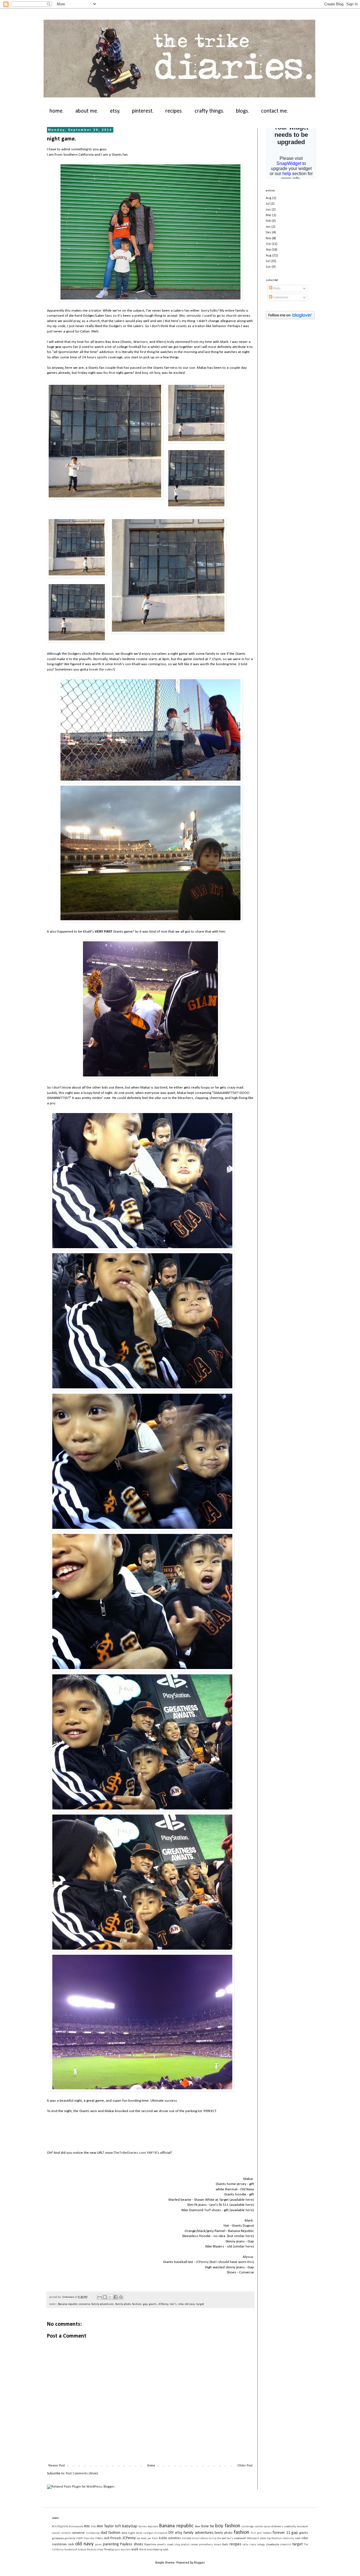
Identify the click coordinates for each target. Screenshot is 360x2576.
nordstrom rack (63, 2544)
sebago (261, 2545)
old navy (190, 2304)
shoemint (285, 2545)
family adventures (103, 2304)
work (135, 2550)
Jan (268, 227)
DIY (171, 2533)
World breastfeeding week (154, 2550)
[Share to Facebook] (116, 2297)
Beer (198, 2527)
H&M (79, 2538)
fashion (137, 2304)
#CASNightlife (60, 2527)
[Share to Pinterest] (121, 2297)
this (250, 2262)
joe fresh (153, 2538)
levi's (173, 2304)
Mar (269, 215)
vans (117, 2550)
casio (267, 2527)
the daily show (95, 2550)
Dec (268, 233)
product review (189, 2545)
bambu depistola (148, 2527)
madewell (240, 2538)
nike (181, 2304)
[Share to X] (110, 2297)
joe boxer (142, 2538)
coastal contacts (61, 2533)
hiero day (89, 2538)
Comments (280, 298)
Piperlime (150, 2545)
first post (256, 2533)
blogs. (243, 111)
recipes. (174, 111)
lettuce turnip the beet (213, 2538)
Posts (276, 289)
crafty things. (209, 111)
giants (153, 2304)
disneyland (161, 2533)
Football (267, 2533)
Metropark (253, 2538)
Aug (269, 198)
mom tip (265, 2538)
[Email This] (100, 2297)
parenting (111, 2544)
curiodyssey (93, 2533)
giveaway (58, 2538)
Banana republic (68, 2304)
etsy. (115, 111)
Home (151, 2466)
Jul (268, 204)
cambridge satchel (252, 2527)
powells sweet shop (169, 2545)
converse (85, 2304)
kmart (196, 2538)
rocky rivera (249, 2545)
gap (145, 2304)
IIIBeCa (99, 2538)
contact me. (274, 111)
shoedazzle (272, 2545)
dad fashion (111, 2533)
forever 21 (281, 2533)
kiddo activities (170, 2538)
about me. (87, 111)
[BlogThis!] (105, 2297)
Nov (268, 238)
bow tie (208, 2526)
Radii (225, 2545)
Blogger (199, 2563)
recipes (235, 2544)
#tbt (87, 2526)
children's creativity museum (289, 2527)
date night (129, 2533)
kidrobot (187, 2538)
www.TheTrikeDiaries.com (126, 2153)
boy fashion (228, 2526)
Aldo (93, 2527)
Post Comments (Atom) (82, 2474)
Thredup (109, 2550)
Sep (268, 250)
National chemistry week (286, 2538)
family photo (123, 2304)
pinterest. (143, 111)
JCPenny (202, 2262)
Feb (268, 221)
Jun (268, 210)
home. (57, 111)
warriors (126, 2550)
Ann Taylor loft (109, 2526)
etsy (179, 2533)
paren (98, 2545)
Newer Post (57, 2466)
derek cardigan (145, 2533)
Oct (268, 244)
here (249, 2200)
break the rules (101, 670)
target (200, 2304)
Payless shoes (132, 2544)
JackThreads (113, 2538)
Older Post (245, 2466)
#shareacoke (76, 2527)
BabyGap (130, 2526)
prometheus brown (210, 2545)
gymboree (70, 2538)
